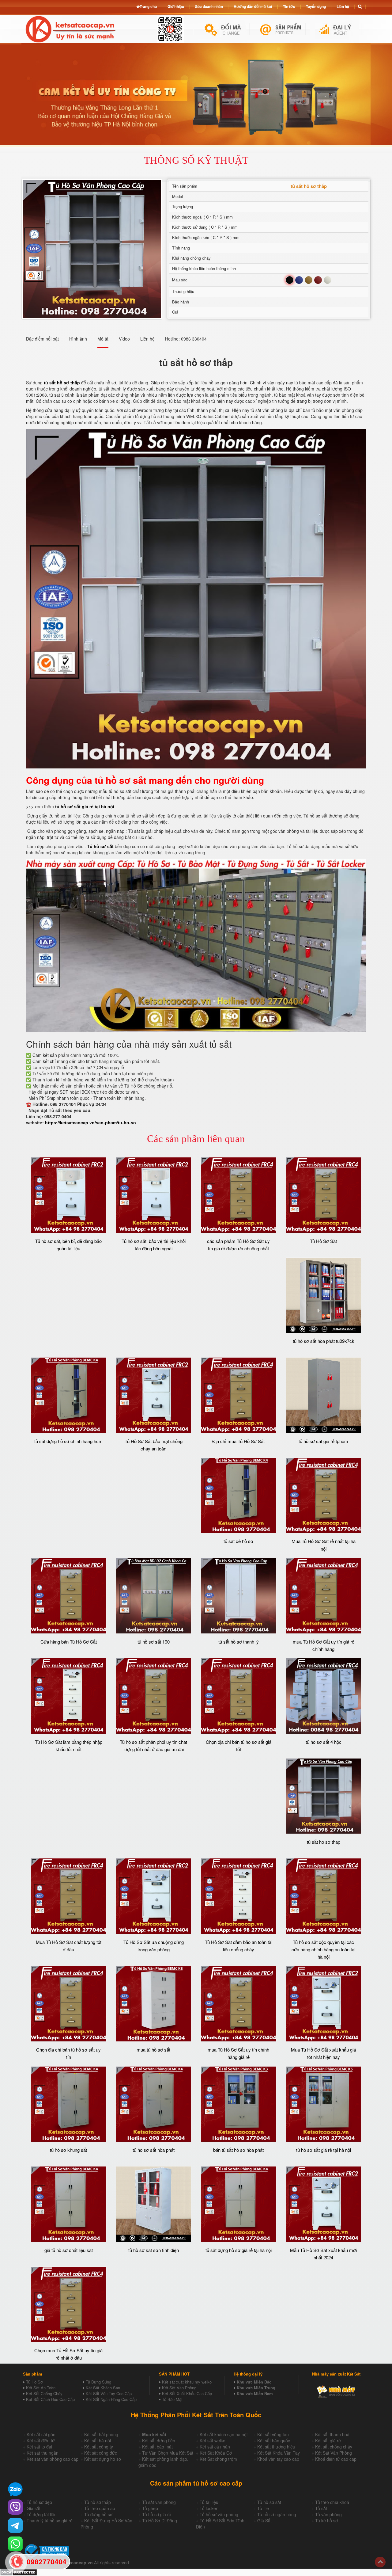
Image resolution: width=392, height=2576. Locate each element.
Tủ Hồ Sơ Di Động (160, 2521)
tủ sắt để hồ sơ (238, 1541)
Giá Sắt (264, 2521)
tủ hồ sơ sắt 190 (154, 1642)
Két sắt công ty (99, 2447)
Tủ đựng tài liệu (42, 2514)
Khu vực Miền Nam (255, 2393)
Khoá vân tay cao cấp (278, 2459)
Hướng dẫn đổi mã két (253, 6)
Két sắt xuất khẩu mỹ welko (187, 2382)
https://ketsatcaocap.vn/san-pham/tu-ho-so (90, 1122)
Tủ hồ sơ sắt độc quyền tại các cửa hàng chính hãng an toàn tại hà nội (323, 1949)
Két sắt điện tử (41, 2441)
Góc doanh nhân (209, 6)
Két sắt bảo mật (157, 2447)
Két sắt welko (213, 2441)
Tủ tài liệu (209, 2502)
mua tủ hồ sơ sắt (153, 2050)
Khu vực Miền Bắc (254, 2382)
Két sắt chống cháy (334, 2447)
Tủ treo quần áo (100, 2508)
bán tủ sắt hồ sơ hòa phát (238, 2150)
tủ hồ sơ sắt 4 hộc (324, 1742)
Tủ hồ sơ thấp (98, 2502)
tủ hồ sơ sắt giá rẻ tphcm (323, 1441)
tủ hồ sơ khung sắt (68, 2150)
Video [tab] (124, 339)
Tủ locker (209, 2508)
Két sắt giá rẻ (328, 2441)
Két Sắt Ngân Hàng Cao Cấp (111, 2399)
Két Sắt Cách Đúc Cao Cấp (50, 2399)
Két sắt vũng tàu (273, 2434)
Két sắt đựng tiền (159, 2441)
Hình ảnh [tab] (78, 339)
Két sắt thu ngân (43, 2453)
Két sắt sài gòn (41, 2434)
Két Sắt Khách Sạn (103, 2388)
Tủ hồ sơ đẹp (39, 2502)
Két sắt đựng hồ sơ (103, 2459)
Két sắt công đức (101, 2453)
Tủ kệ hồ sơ (326, 2521)
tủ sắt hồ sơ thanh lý (239, 1642)
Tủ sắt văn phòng (159, 2502)
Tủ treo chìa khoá (332, 2502)
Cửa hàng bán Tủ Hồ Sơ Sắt (69, 1642)
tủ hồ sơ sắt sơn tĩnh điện (154, 2250)
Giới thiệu (176, 6)
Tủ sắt (321, 2508)
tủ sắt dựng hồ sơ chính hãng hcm (68, 1441)
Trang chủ (148, 6)
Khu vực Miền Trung (256, 2388)
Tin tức (289, 6)
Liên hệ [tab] (147, 339)
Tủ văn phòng (328, 2514)
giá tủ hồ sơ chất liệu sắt (69, 2250)
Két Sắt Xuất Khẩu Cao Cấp (187, 2393)
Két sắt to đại (39, 2447)
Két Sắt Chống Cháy (44, 2393)
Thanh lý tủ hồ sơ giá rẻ (50, 2521)
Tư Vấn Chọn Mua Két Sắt (168, 2453)
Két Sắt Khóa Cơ (216, 2453)
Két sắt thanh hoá (332, 2434)
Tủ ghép (150, 2508)
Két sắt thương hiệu (276, 2447)
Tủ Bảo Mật (172, 2399)
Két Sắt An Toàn (41, 2388)
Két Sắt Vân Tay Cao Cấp (109, 2393)
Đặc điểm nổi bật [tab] (42, 339)
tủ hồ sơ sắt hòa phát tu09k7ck (324, 1341)
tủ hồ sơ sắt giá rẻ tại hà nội (85, 806)
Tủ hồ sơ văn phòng (219, 2514)
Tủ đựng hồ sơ (98, 2514)
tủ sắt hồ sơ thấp (324, 1842)
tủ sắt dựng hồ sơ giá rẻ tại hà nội (239, 2250)
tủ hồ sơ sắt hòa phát (154, 2150)
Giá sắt (34, 2508)
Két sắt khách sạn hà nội (224, 2434)
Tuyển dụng (316, 6)
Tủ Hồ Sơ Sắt (323, 1241)
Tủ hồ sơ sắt (100, 846)
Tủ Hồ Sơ (34, 2382)
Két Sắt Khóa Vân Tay (279, 2453)
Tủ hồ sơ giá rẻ (157, 2514)
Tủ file (263, 2508)
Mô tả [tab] (103, 339)
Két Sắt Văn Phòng (179, 2388)
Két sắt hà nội (98, 2441)
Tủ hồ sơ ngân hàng (277, 2514)
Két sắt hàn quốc (274, 2441)
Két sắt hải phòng (101, 2434)
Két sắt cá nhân (215, 2447)
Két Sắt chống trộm (218, 2459)
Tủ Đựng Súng (98, 2382)
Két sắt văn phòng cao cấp (53, 2459)
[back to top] (380, 2562)
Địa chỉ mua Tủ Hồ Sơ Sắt (238, 1441)
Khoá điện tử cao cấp (336, 2459)
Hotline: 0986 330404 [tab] (186, 339)
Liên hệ (343, 6)
